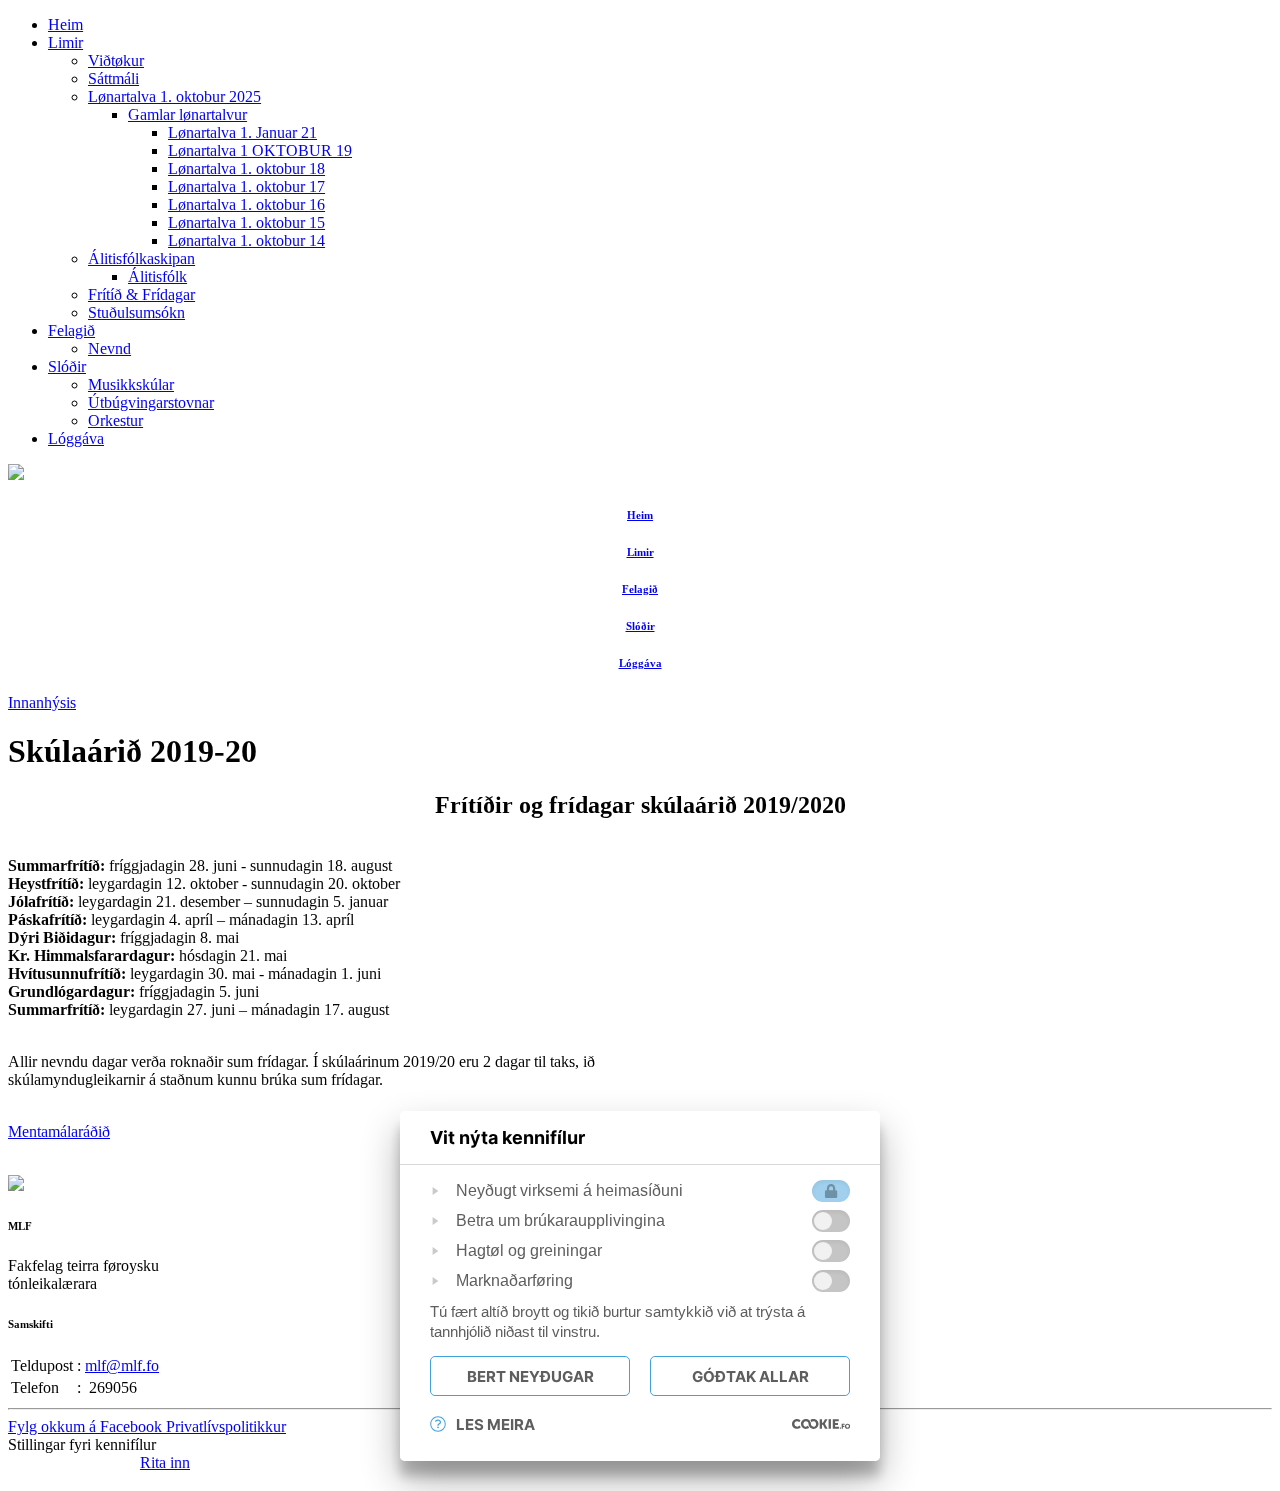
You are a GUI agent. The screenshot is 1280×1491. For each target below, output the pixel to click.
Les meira (495, 1424)
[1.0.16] (821, 1424)
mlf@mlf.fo (122, 1365)
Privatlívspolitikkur (226, 1426)
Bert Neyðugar (530, 1376)
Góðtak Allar (750, 1376)
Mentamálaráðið (59, 1131)
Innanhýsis (42, 702)
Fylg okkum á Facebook (87, 1426)
